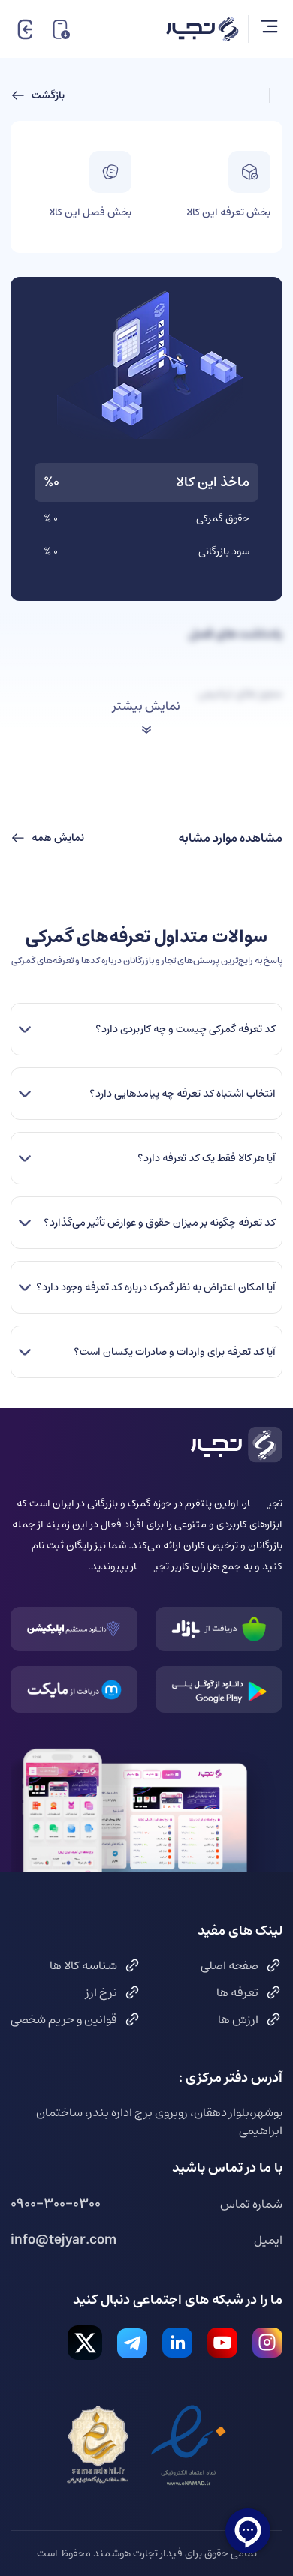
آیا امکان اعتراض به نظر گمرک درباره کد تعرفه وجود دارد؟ (156, 1287)
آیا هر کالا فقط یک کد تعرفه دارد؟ (206, 1158)
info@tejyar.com (63, 2240)
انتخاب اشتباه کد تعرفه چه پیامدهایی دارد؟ (182, 1094)
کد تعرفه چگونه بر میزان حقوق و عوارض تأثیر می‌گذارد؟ (159, 1223)
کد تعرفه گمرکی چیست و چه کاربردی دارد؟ (185, 1029)
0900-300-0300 (56, 2204)
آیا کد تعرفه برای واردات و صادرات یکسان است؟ (174, 1352)
